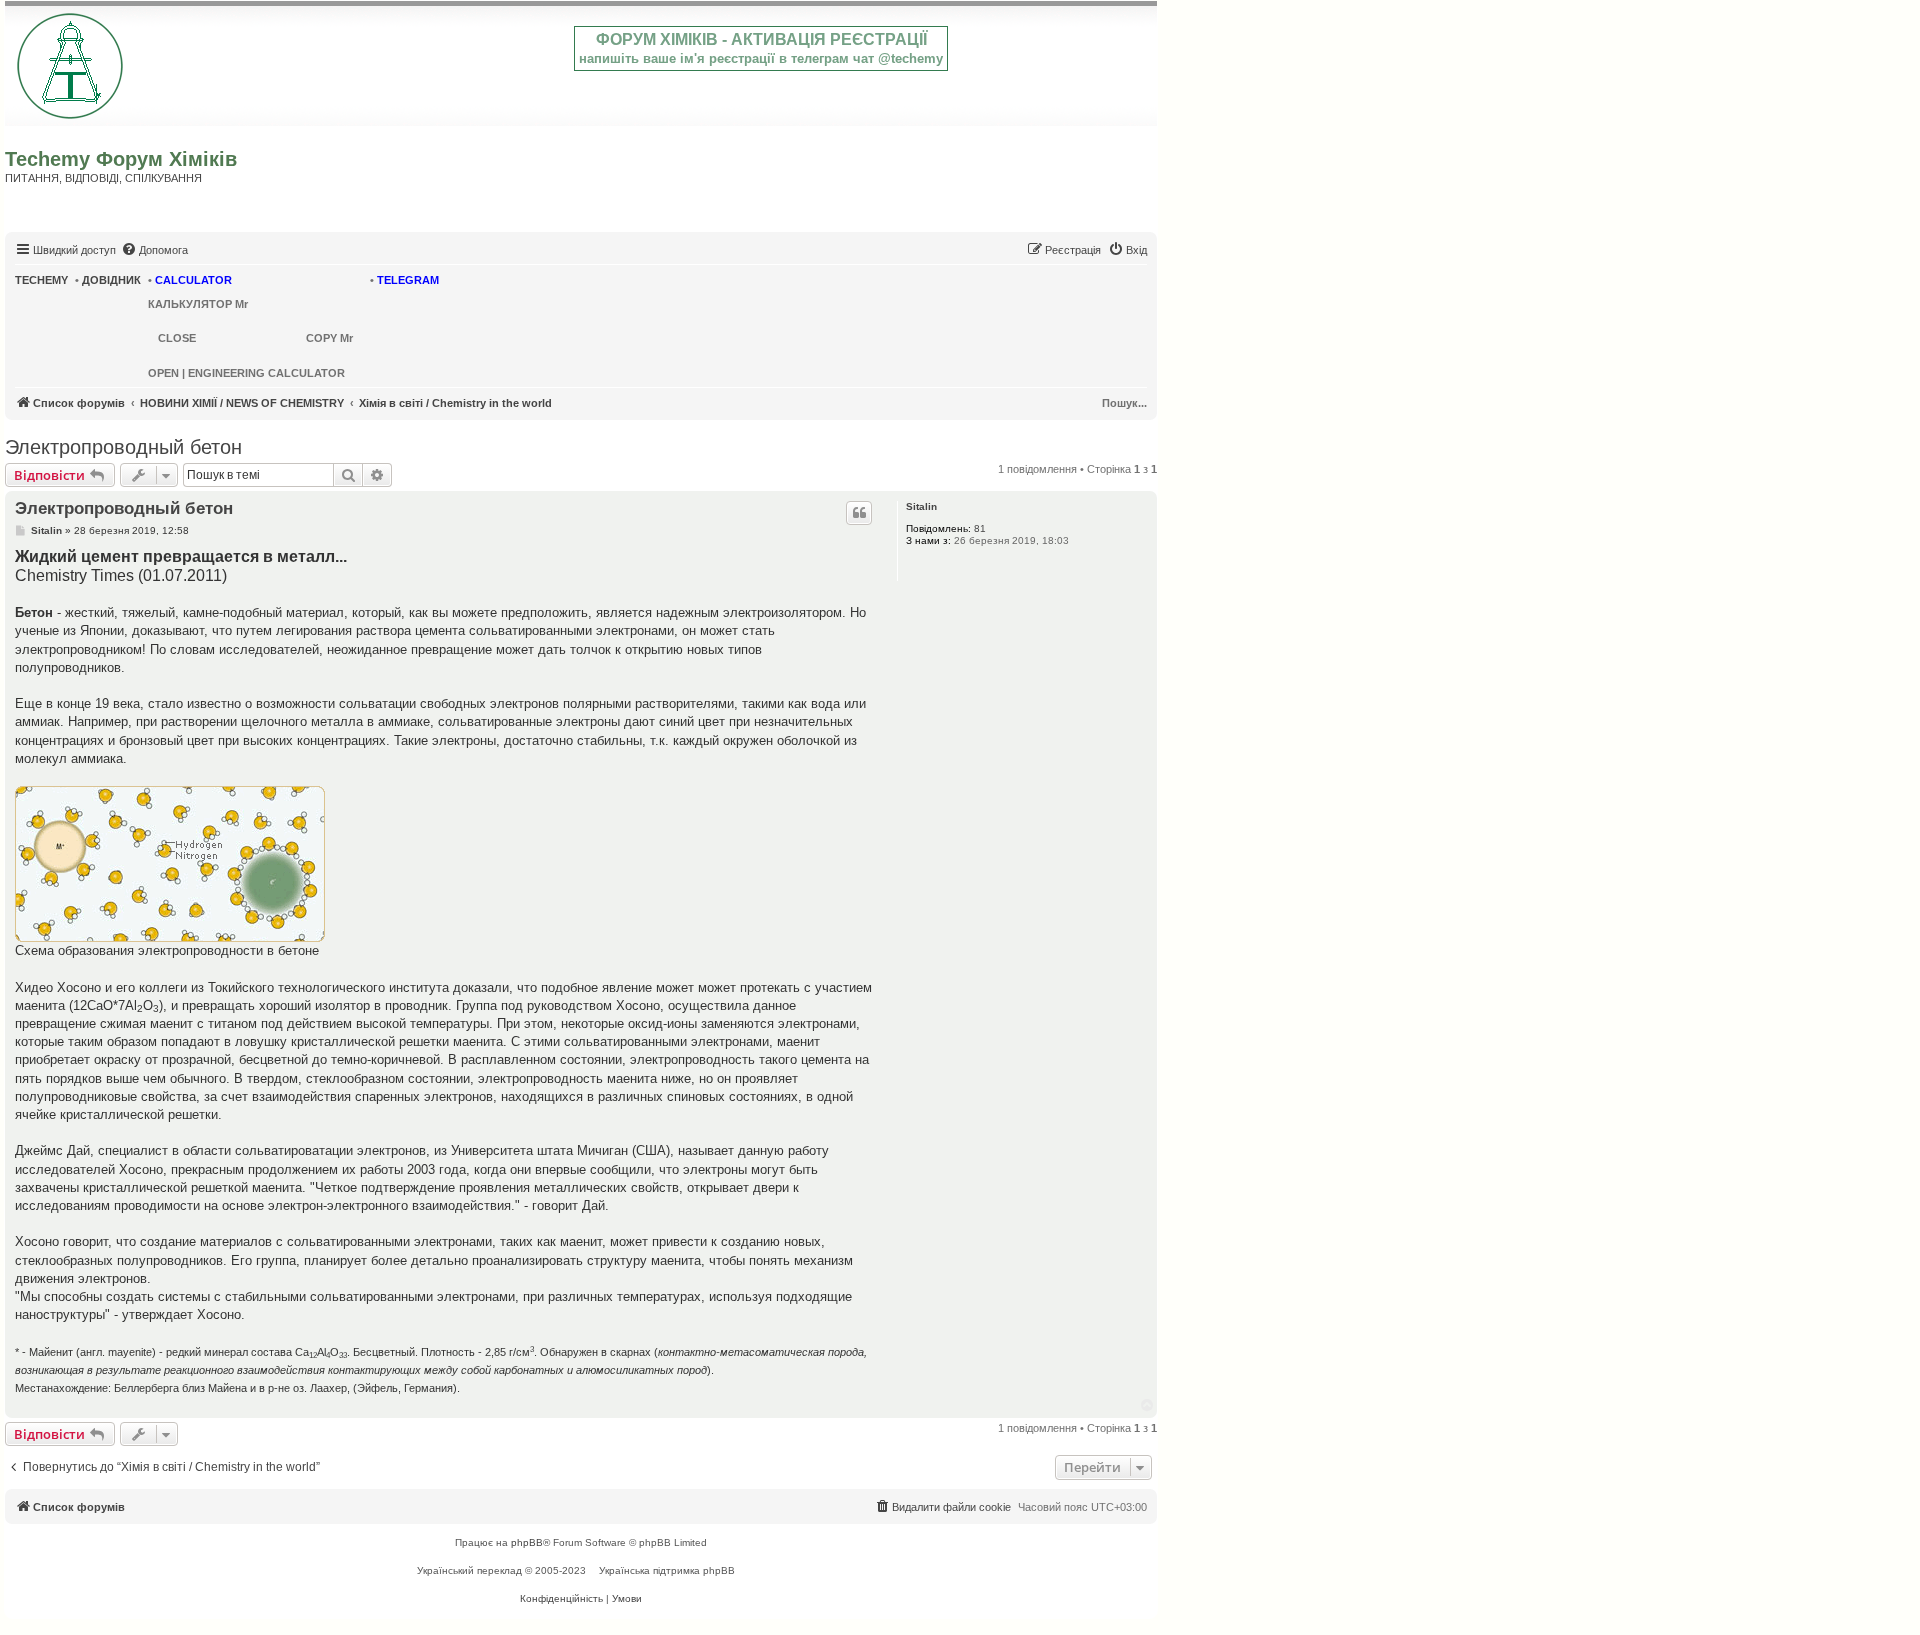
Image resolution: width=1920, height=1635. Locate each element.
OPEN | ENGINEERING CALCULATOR (246, 373)
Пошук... (1124, 403)
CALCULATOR (193, 280)
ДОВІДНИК (111, 280)
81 (980, 528)
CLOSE (177, 338)
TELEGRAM (408, 280)
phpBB (527, 1542)
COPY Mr (329, 338)
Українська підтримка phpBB (667, 1570)
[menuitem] (154, 250)
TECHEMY (41, 280)
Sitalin (921, 506)
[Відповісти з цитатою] (859, 513)
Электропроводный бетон (123, 447)
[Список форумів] (71, 62)
